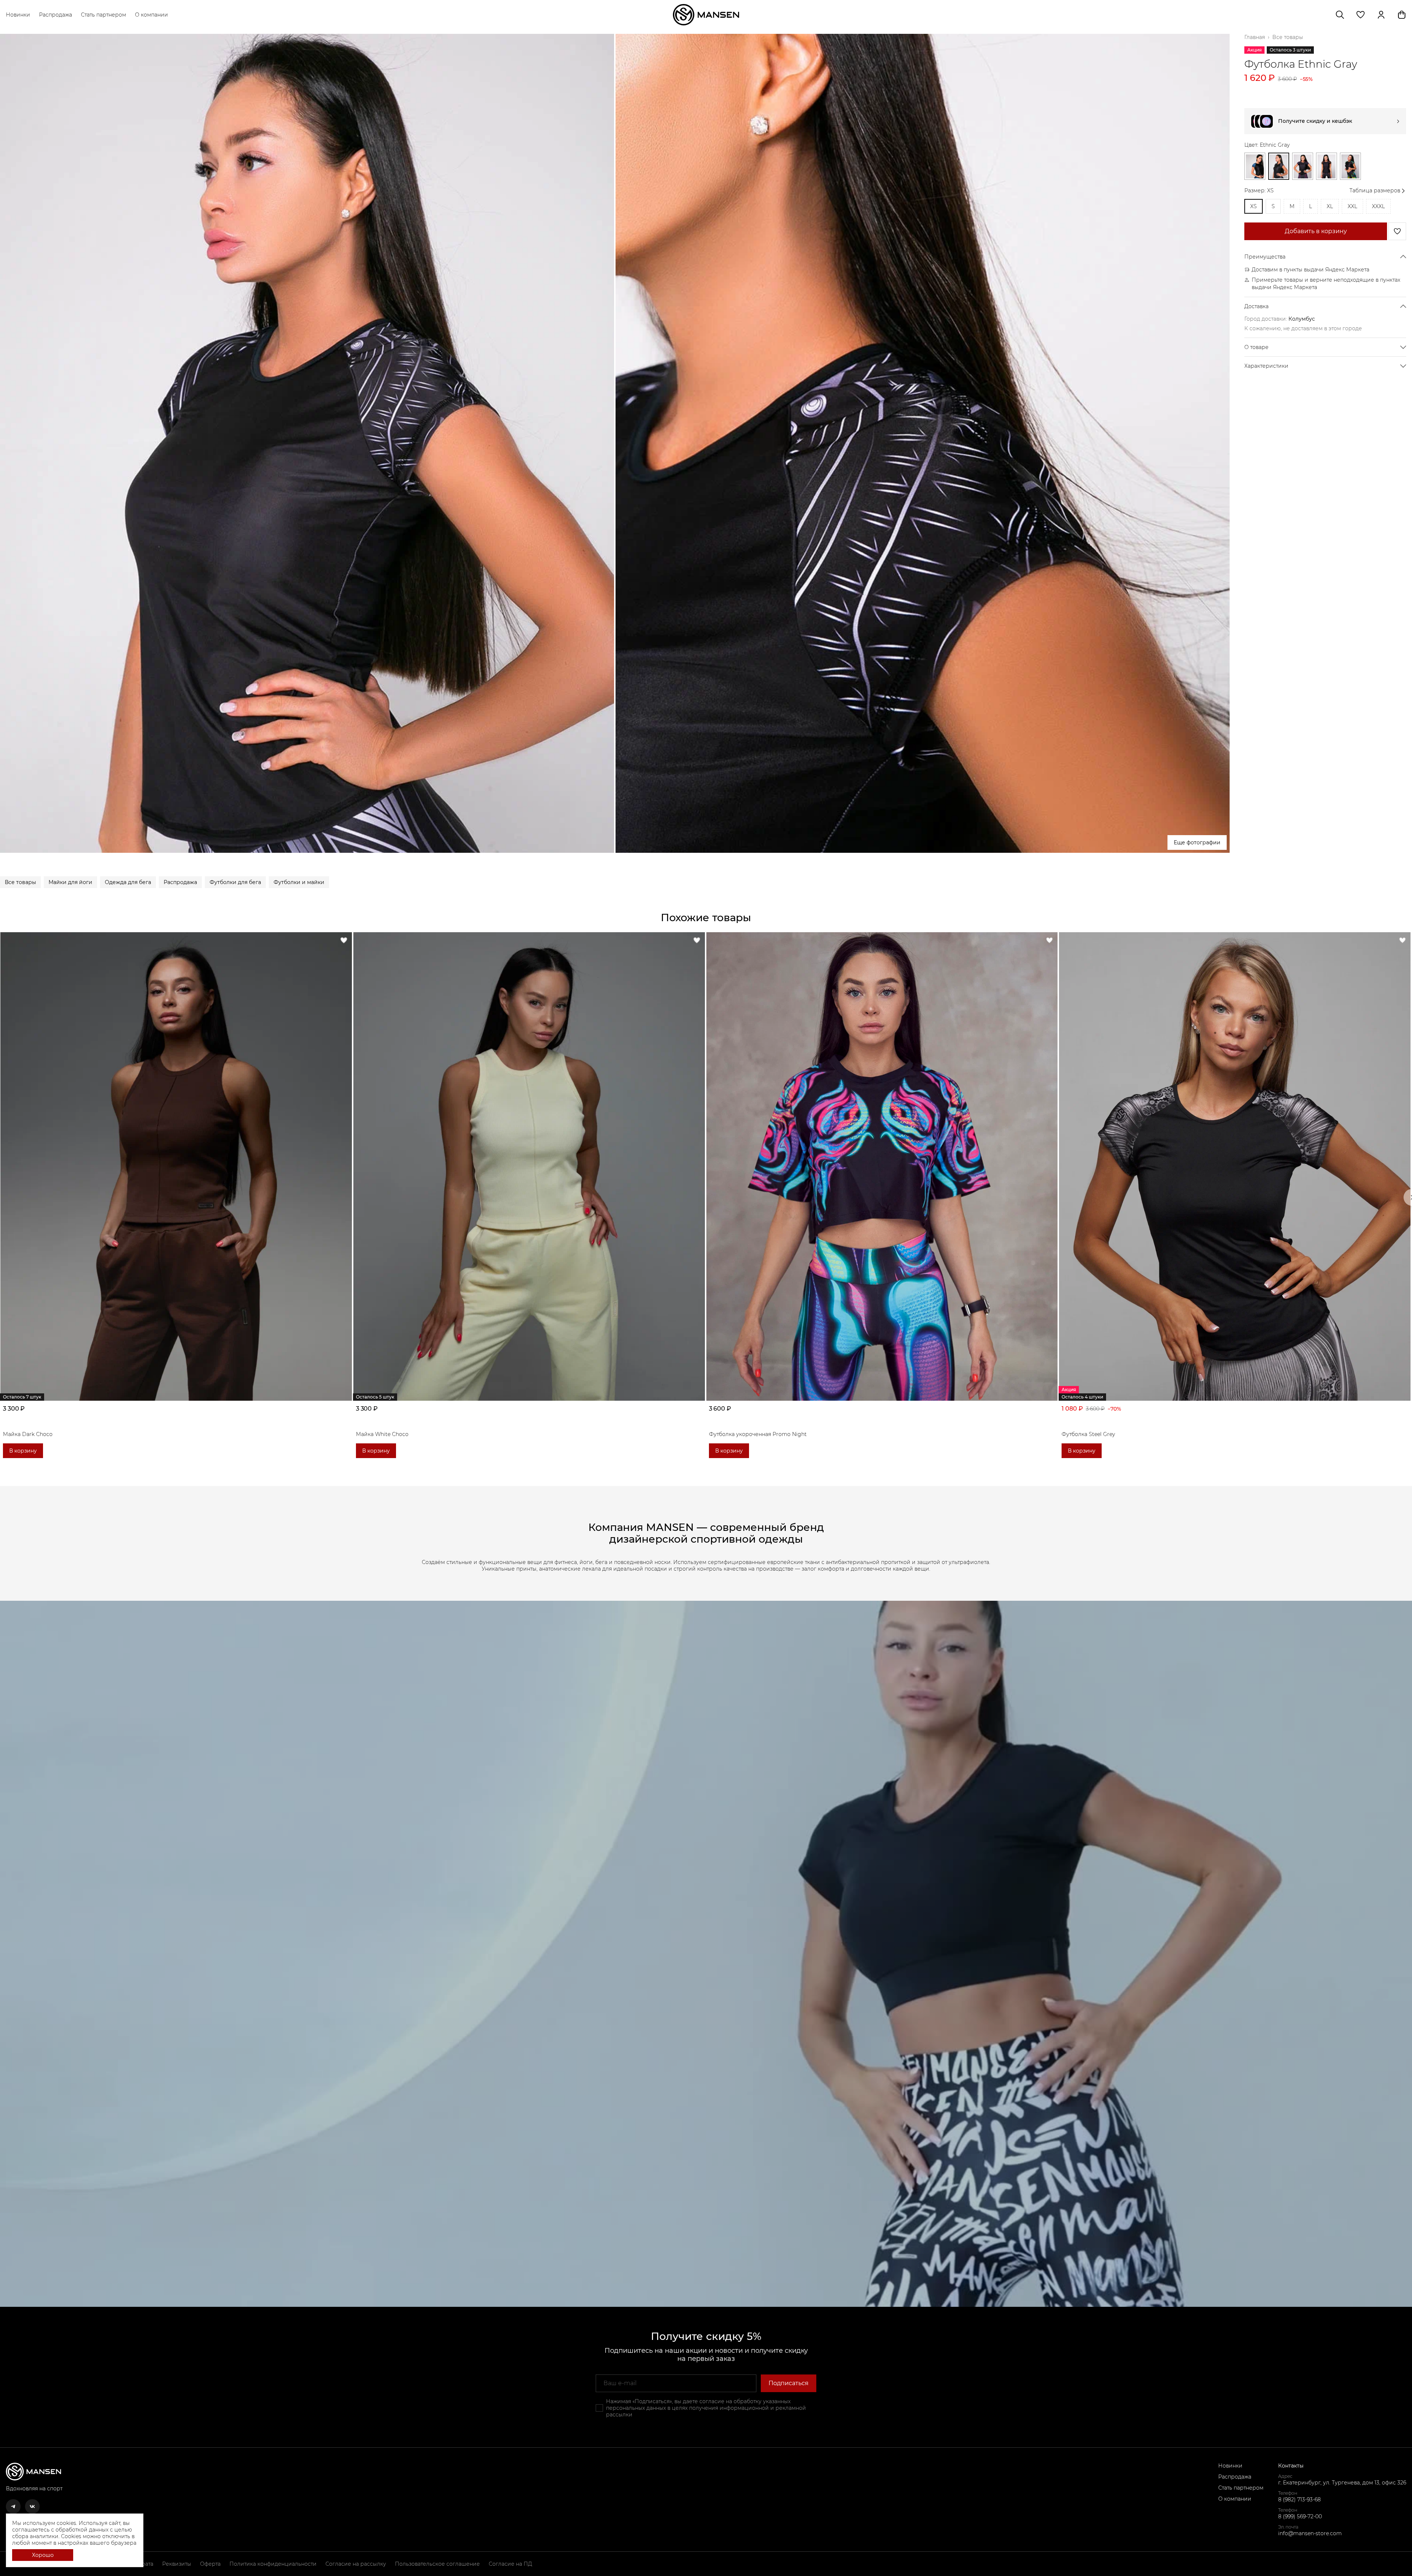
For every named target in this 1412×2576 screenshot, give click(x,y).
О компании (151, 15)
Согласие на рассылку (356, 2564)
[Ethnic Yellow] (1350, 166)
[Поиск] (1340, 15)
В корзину (23, 1451)
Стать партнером (104, 15)
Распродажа (56, 15)
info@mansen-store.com (1310, 2533)
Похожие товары (706, 918)
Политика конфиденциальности (273, 2564)
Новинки (18, 15)
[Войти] (1381, 15)
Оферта (210, 2564)
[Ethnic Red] (1327, 166)
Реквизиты (177, 2564)
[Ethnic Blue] (1255, 166)
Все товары (1288, 37)
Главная (1255, 37)
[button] (1361, 15)
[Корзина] (1402, 15)
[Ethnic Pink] (1303, 166)
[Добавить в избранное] (1397, 231)
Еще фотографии (1197, 842)
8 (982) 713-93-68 (1299, 2500)
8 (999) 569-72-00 (1300, 2516)
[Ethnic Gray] (1279, 166)
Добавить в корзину (1316, 231)
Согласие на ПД (510, 2564)
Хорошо (43, 2555)
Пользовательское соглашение (437, 2564)
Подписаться (789, 2383)
